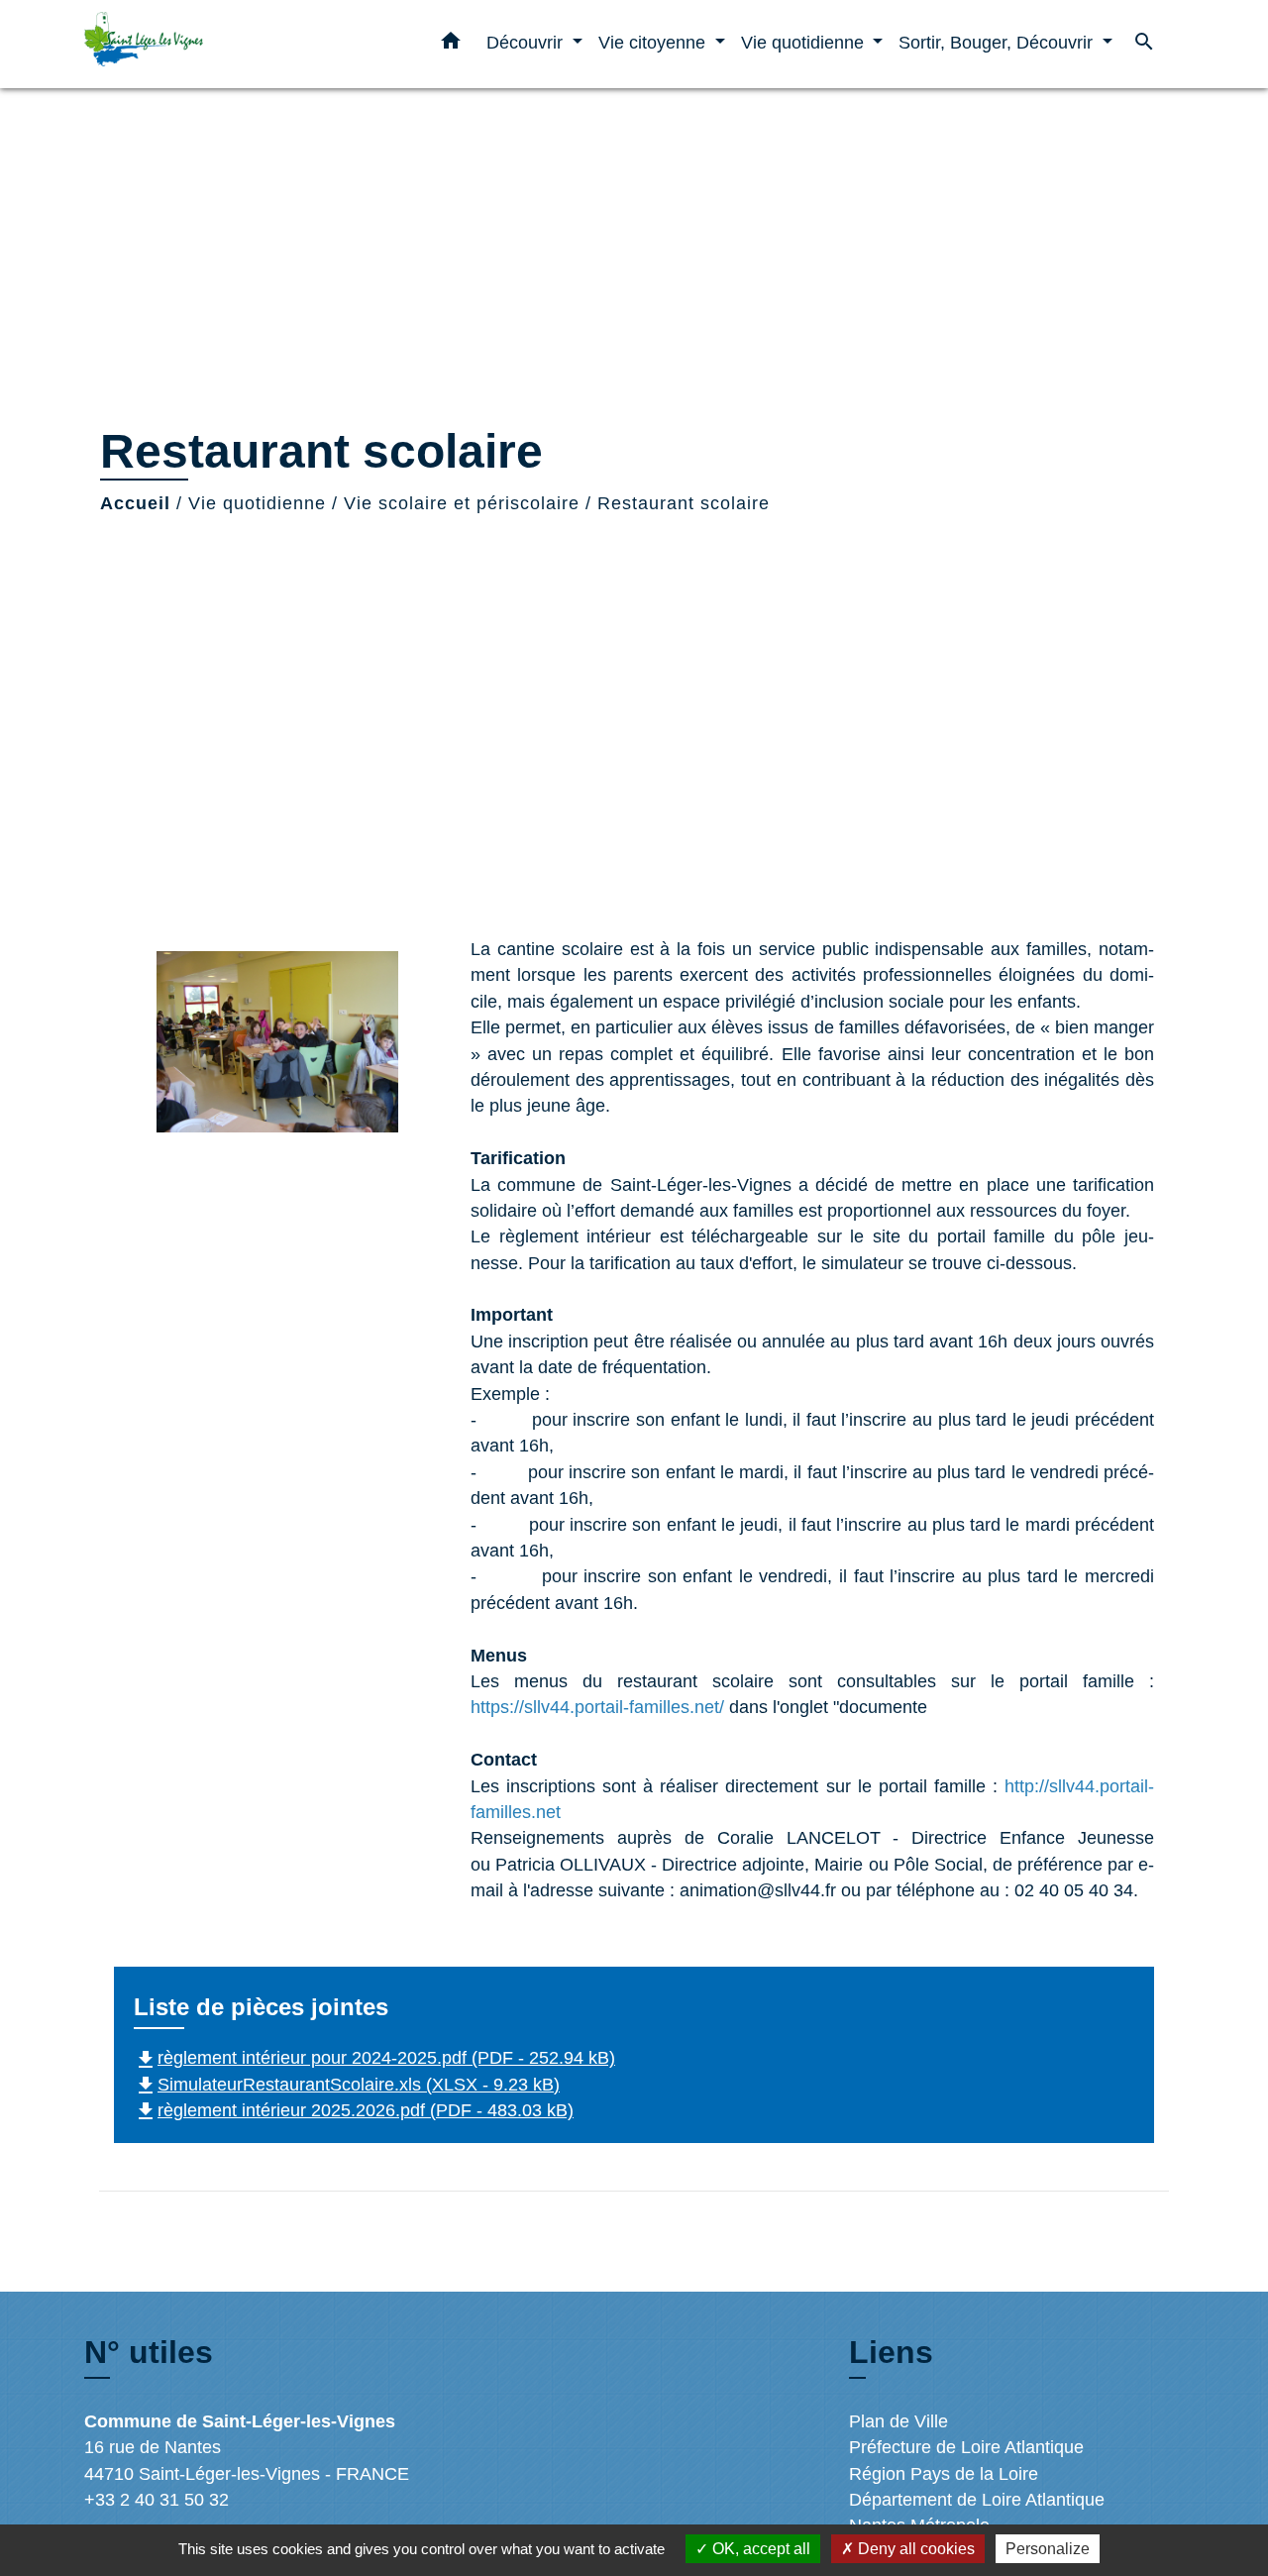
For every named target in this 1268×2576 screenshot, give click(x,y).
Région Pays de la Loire (944, 2474)
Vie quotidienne (257, 503)
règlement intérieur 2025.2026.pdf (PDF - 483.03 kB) (354, 2110)
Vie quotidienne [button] (805, 42)
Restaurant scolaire (684, 503)
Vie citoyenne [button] (654, 42)
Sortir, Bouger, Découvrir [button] (998, 42)
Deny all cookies (914, 2549)
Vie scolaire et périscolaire (462, 503)
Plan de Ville (898, 2421)
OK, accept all (759, 2549)
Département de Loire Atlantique (977, 2500)
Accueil (135, 503)
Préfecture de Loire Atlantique (966, 2447)
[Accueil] (208, 44)
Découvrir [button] (527, 42)
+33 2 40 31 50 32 (157, 2500)
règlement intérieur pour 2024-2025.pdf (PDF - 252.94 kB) (374, 2058)
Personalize (1048, 2549)
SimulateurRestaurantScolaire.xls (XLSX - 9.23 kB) (347, 2085)
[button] (451, 45)
